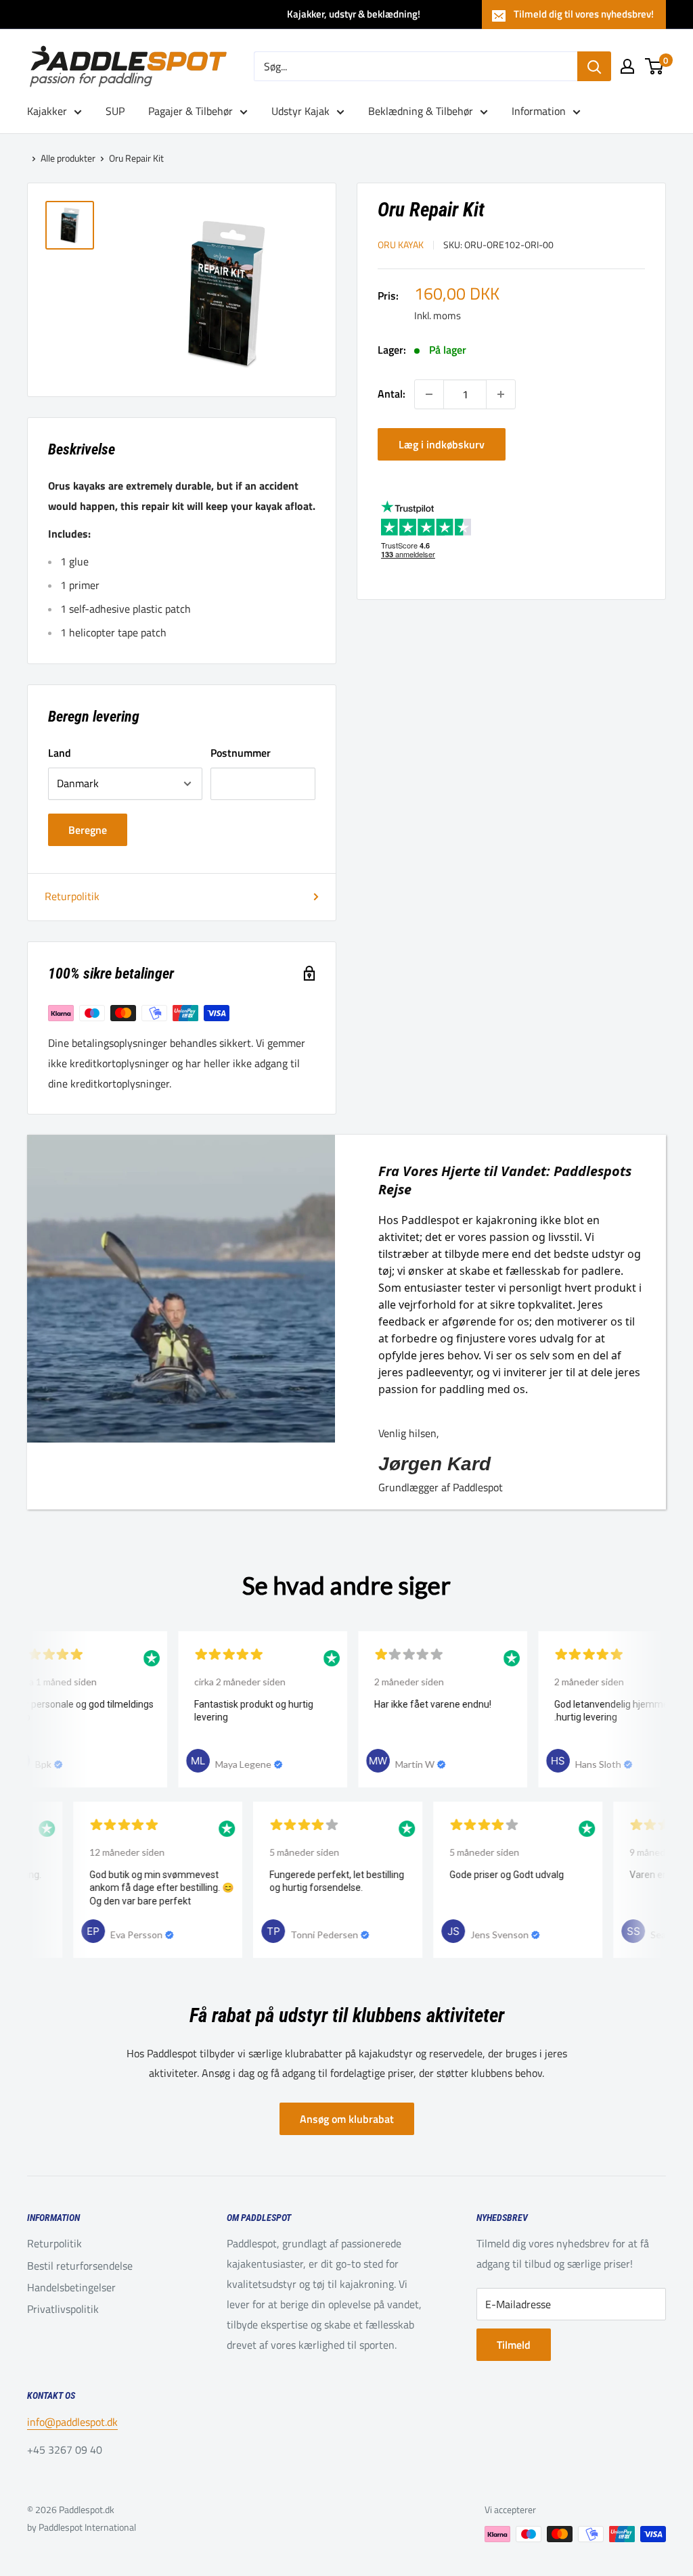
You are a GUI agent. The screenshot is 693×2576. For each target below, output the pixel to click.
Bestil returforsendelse (80, 2266)
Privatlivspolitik (63, 2309)
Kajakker (47, 111)
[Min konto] (627, 66)
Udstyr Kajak (300, 111)
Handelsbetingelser (71, 2287)
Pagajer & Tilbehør (191, 111)
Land (60, 753)
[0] (655, 66)
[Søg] (594, 66)
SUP (115, 111)
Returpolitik (72, 896)
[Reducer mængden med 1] (429, 394)
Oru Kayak (401, 244)
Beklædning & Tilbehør (421, 111)
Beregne (88, 830)
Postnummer (241, 753)
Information (539, 111)
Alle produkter (68, 158)
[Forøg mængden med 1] (501, 394)
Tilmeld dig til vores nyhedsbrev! (584, 14)
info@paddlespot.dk (72, 2422)
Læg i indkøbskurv (442, 444)
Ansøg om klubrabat (347, 2119)
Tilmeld (514, 2345)
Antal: (392, 394)
